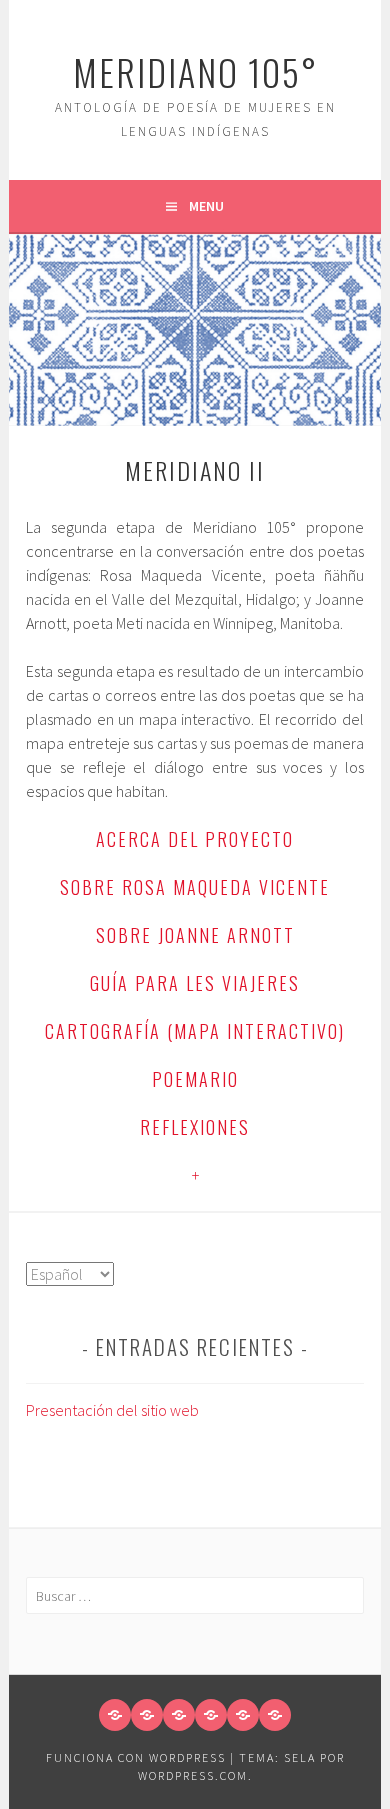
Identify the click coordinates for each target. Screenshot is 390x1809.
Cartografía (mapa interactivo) (195, 1031)
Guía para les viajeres (195, 983)
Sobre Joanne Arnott (195, 935)
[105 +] (243, 1715)
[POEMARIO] (179, 1715)
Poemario (195, 1079)
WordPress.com (193, 1775)
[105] (147, 1715)
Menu (206, 206)
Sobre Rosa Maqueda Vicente (195, 887)
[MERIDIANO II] (275, 1715)
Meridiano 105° (195, 71)
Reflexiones (195, 1127)
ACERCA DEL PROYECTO (195, 839)
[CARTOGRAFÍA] (211, 1715)
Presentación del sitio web (112, 1410)
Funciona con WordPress (136, 1757)
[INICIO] (115, 1715)
